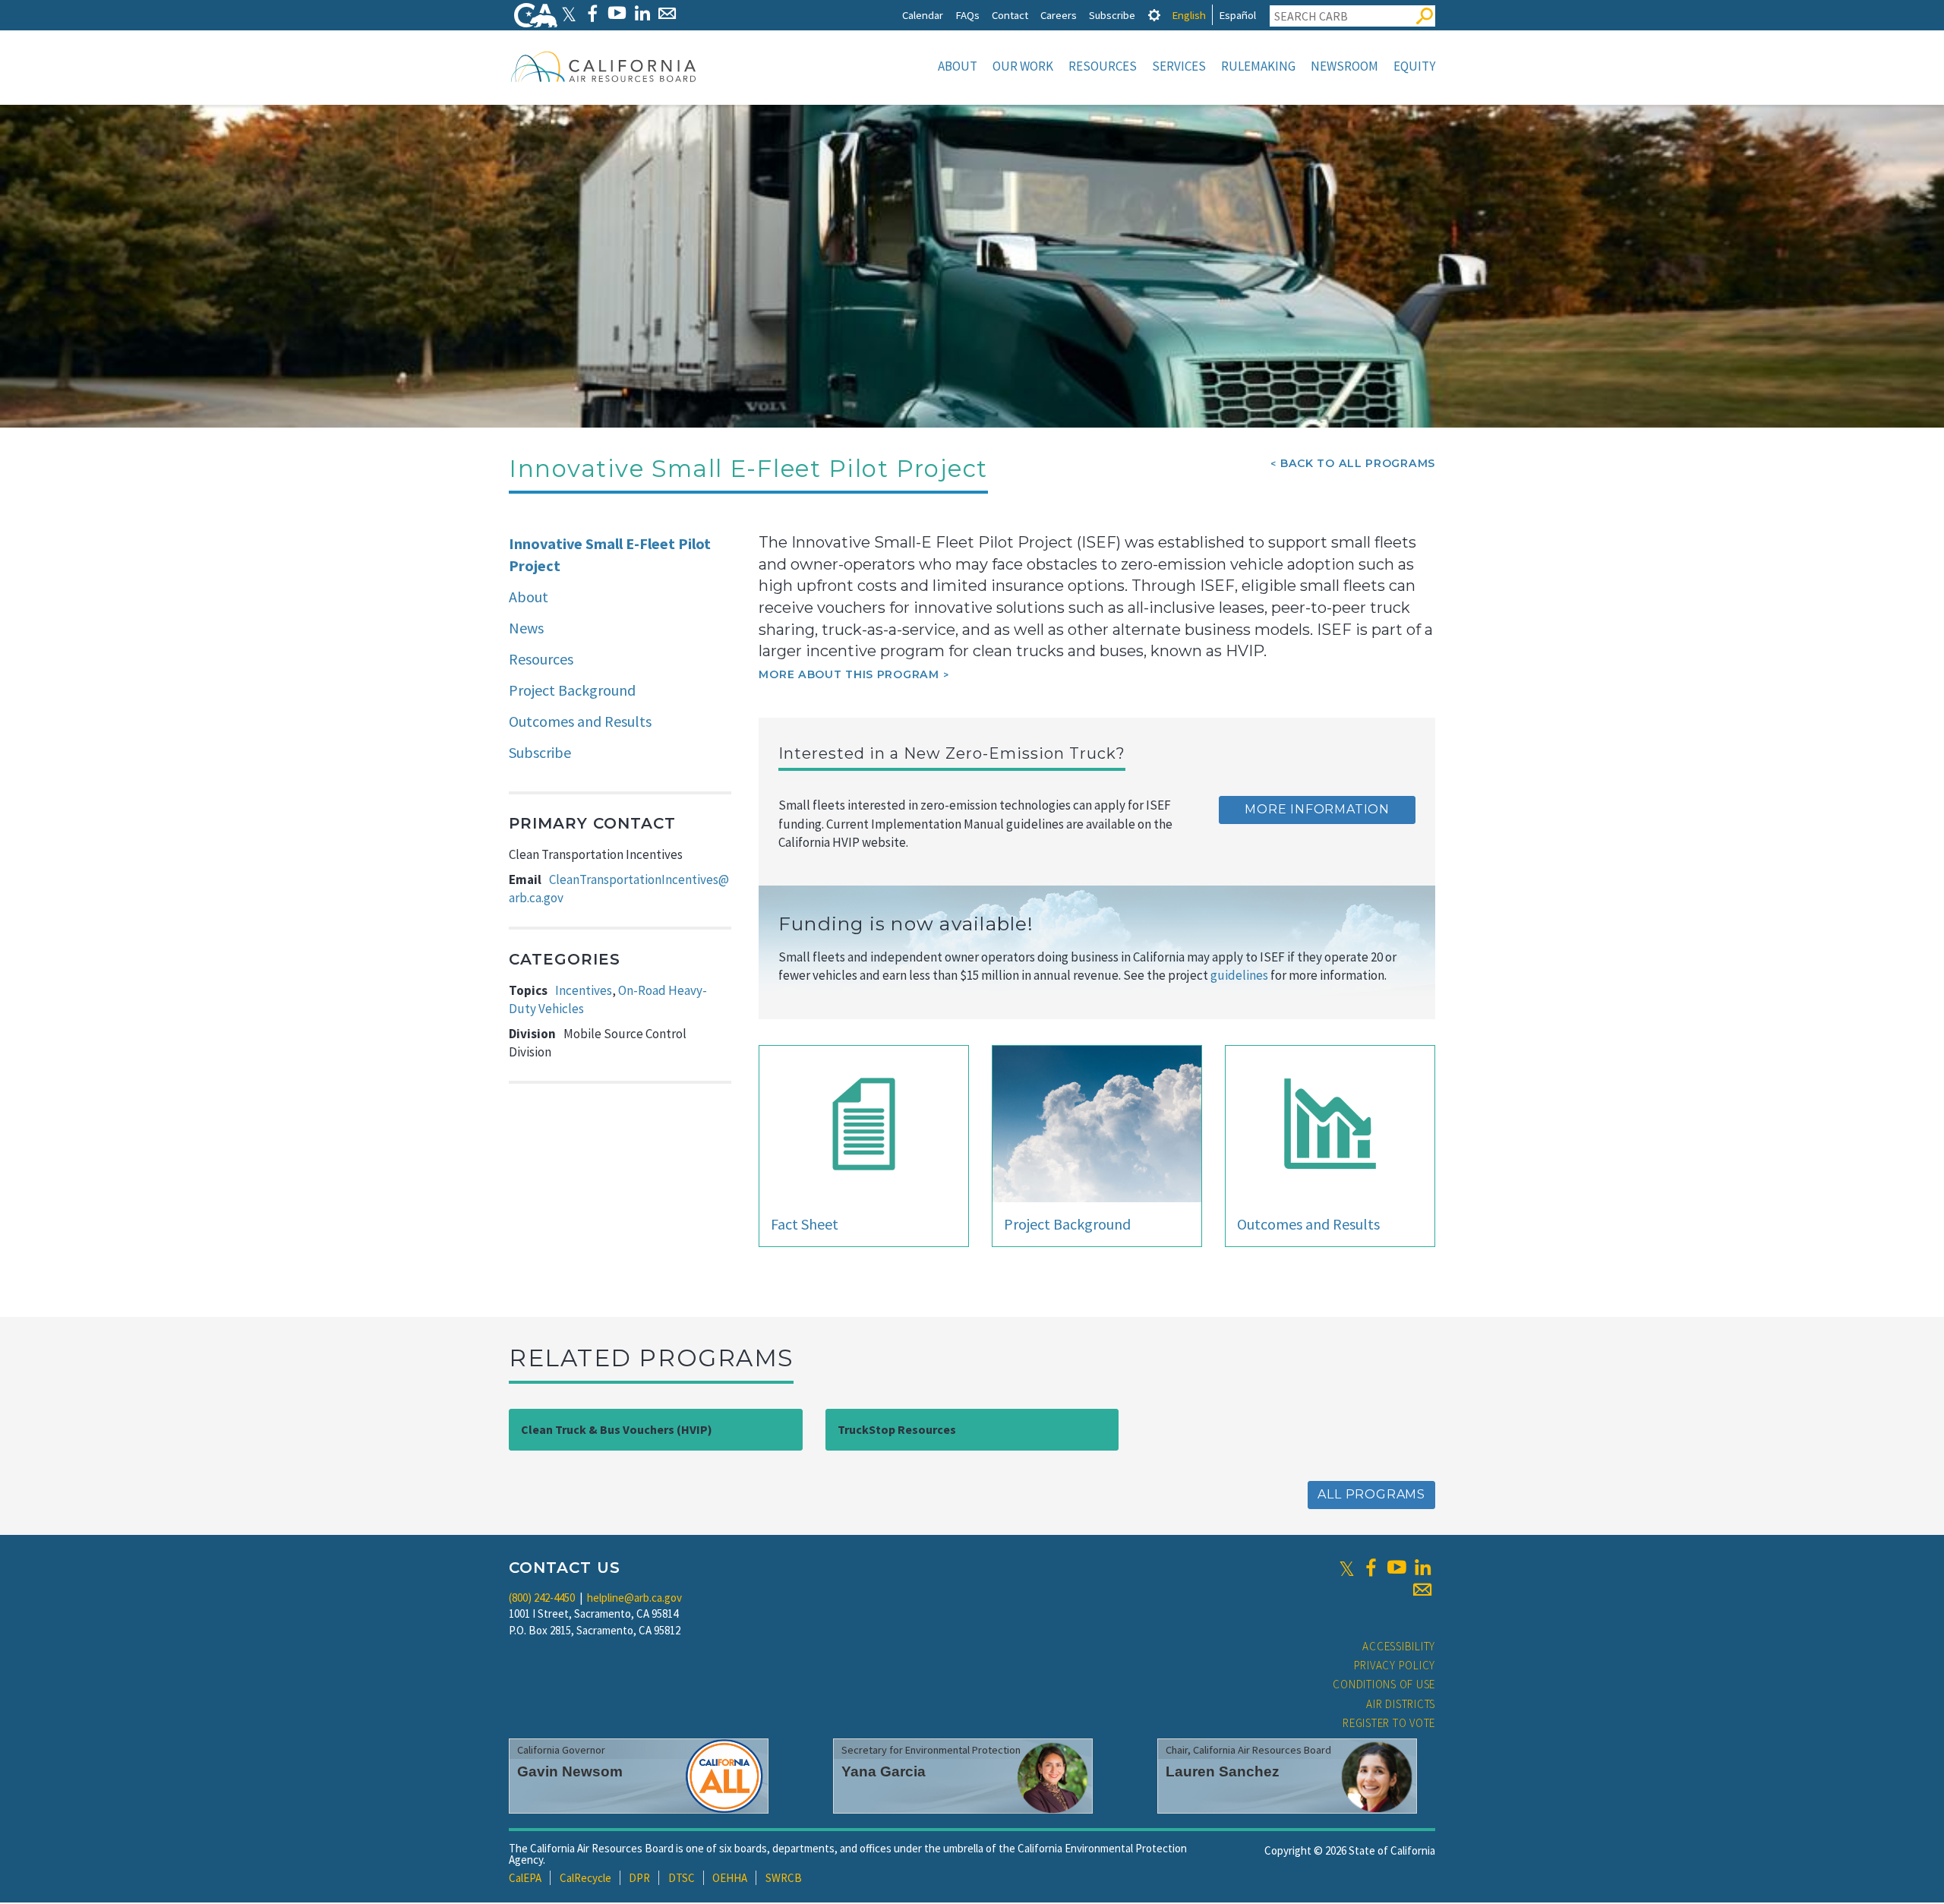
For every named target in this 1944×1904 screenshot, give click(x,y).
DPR (639, 1878)
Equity (1414, 66)
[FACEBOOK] (592, 13)
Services (1179, 66)
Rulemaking (1258, 66)
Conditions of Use (1384, 1684)
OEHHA (730, 1878)
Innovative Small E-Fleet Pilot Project (610, 554)
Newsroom (1344, 66)
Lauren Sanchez (1223, 1771)
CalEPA (525, 1878)
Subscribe (1112, 15)
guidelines (1239, 975)
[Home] (604, 66)
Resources (1103, 66)
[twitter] (1347, 1568)
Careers (1059, 15)
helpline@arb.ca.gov (634, 1598)
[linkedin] (1422, 1568)
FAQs (967, 15)
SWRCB (784, 1878)
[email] (1422, 1590)
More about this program (849, 674)
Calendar (923, 15)
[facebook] (1371, 1568)
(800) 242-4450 (542, 1598)
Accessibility (1399, 1646)
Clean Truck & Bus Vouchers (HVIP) (617, 1429)
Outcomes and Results (580, 721)
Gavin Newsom (570, 1771)
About (958, 66)
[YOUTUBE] (617, 13)
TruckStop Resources (897, 1429)
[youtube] (1396, 1568)
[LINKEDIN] (642, 13)
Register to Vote (1389, 1723)
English (1189, 15)
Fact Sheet (805, 1224)
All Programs (1371, 1494)
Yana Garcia (884, 1771)
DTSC (682, 1878)
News (526, 628)
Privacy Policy (1395, 1665)
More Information (1317, 809)
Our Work (1023, 66)
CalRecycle (585, 1878)
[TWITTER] (569, 13)
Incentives (584, 990)
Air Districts (1401, 1704)
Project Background (572, 690)
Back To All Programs (1358, 463)
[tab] (1154, 15)
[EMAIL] (667, 13)
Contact (1010, 15)
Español (1237, 15)
